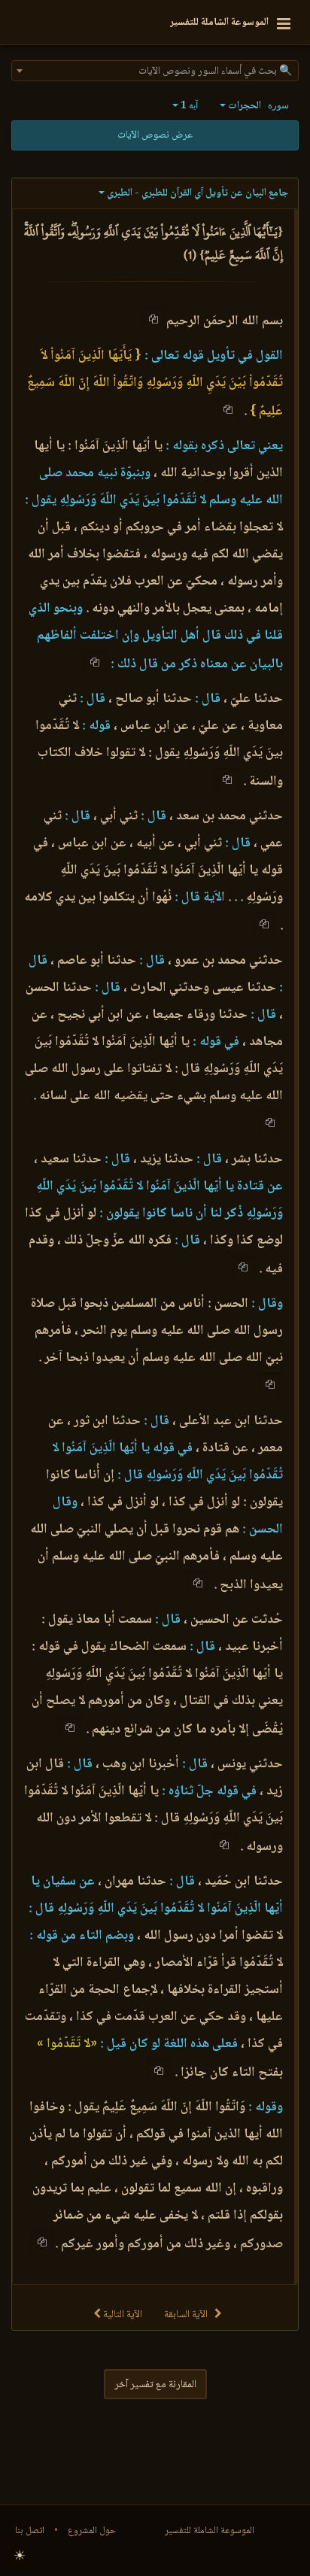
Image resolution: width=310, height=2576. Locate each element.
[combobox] (155, 71)
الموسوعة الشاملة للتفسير (210, 2531)
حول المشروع (92, 2531)
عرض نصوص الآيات (155, 135)
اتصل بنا (30, 2531)
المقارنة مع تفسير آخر (155, 2385)
